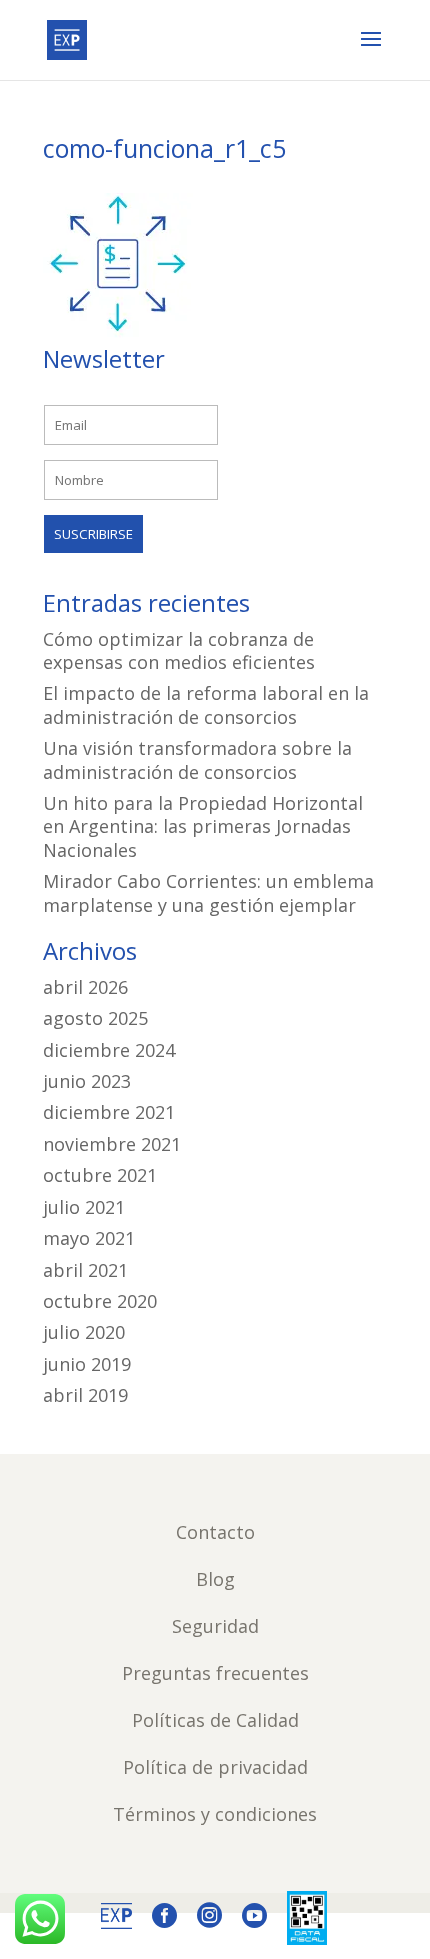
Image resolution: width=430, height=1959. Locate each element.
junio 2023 (87, 1081)
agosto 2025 (95, 1018)
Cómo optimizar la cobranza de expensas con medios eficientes (179, 650)
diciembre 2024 (109, 1050)
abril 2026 (85, 987)
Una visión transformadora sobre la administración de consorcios (197, 759)
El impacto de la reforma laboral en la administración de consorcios (206, 704)
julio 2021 (84, 1207)
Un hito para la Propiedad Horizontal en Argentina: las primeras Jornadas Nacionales (203, 826)
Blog (215, 1579)
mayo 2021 (89, 1238)
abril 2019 (85, 1395)
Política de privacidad (215, 1767)
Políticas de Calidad (215, 1720)
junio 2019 (87, 1364)
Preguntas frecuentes (215, 1673)
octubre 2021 (100, 1175)
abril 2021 (85, 1270)
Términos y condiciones (215, 1814)
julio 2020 (84, 1332)
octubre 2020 (100, 1301)
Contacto (215, 1532)
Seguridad (215, 1626)
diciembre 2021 (109, 1112)
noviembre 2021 (112, 1144)
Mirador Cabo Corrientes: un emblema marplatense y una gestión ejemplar (208, 892)
